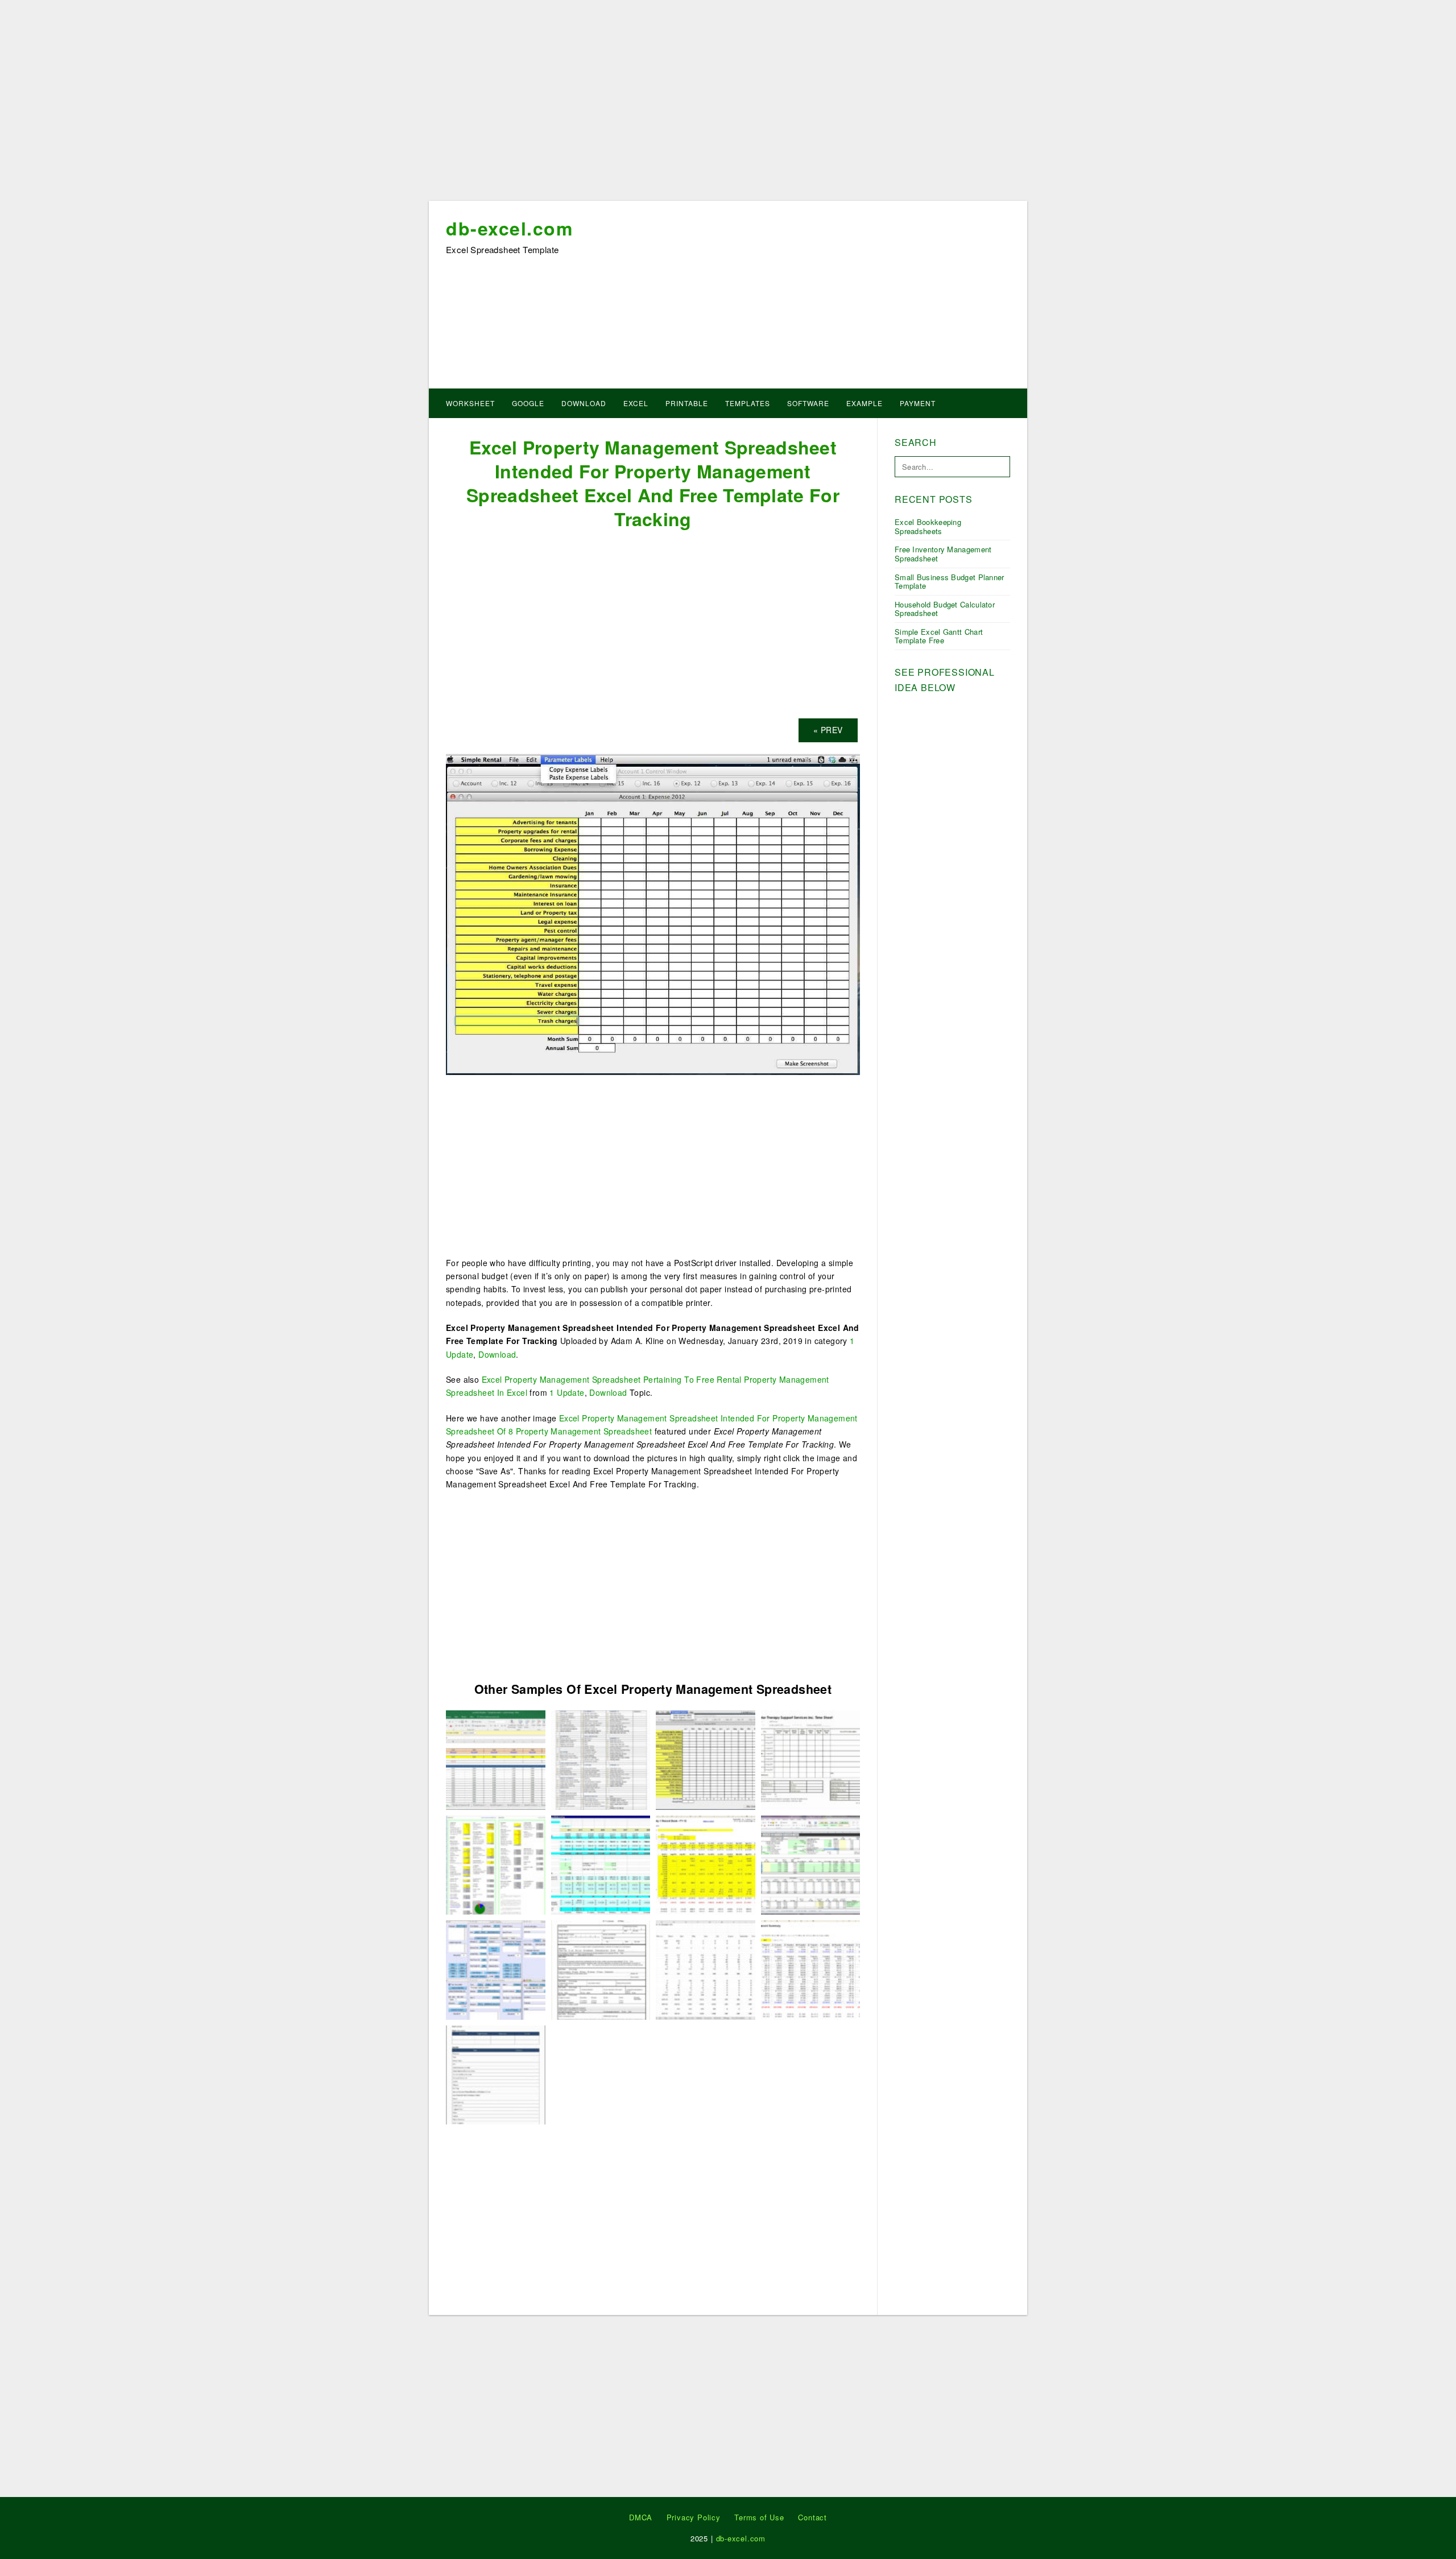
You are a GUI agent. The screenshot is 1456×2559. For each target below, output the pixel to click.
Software (808, 403)
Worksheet (470, 403)
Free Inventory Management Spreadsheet (943, 554)
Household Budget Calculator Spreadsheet (945, 609)
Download (584, 403)
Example (864, 403)
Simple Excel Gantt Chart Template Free (939, 636)
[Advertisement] (728, 104)
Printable (687, 403)
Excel (636, 403)
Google (528, 403)
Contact (812, 2517)
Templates (748, 403)
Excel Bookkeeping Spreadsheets (928, 526)
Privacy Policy (694, 2517)
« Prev (828, 730)
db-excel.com (509, 228)
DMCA (641, 2517)
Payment (918, 403)
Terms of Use (759, 2517)
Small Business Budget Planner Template (950, 582)
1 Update (567, 1392)
